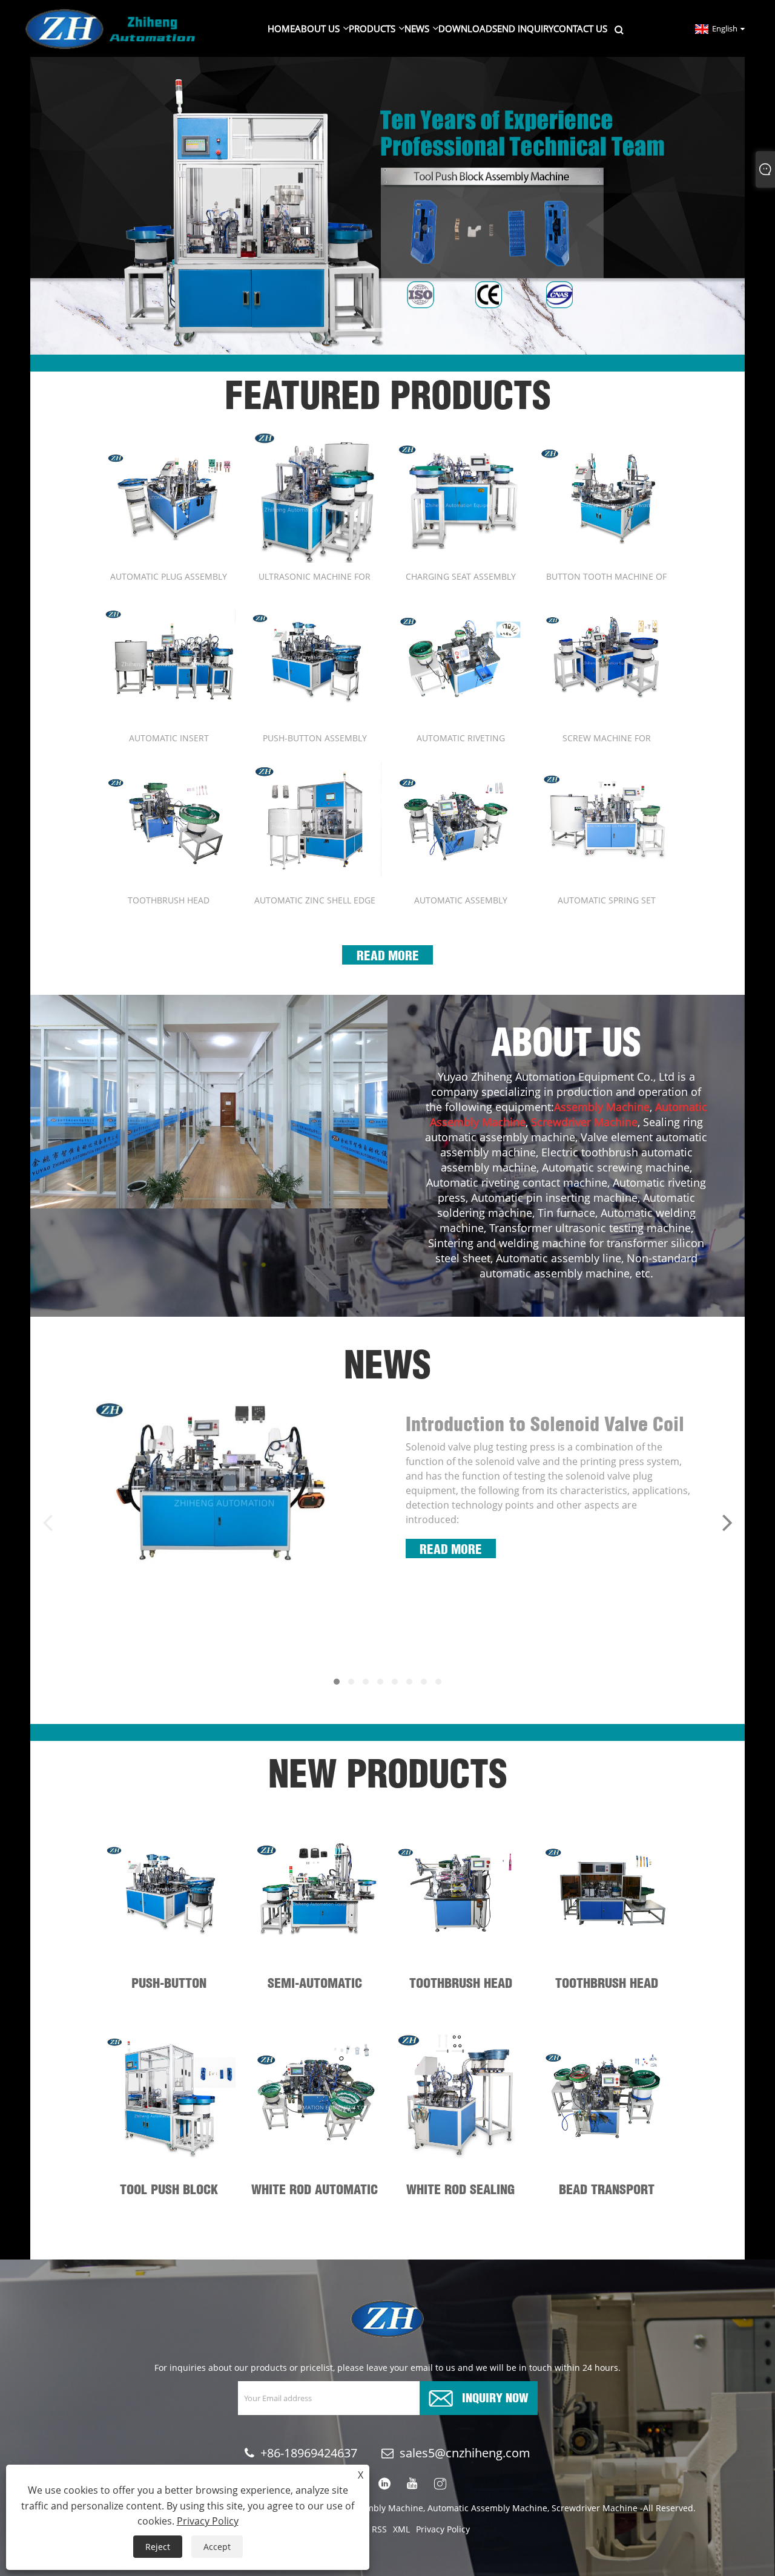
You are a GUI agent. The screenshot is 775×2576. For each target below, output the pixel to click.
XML (401, 2529)
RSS (379, 2529)
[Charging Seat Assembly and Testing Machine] (460, 496)
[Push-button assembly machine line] (315, 657)
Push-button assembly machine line (315, 738)
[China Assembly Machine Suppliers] (387, 205)
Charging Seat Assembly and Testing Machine (461, 576)
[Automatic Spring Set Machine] (606, 820)
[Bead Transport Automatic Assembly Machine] (606, 2096)
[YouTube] (412, 2484)
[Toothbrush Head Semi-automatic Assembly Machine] (460, 1889)
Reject (158, 2547)
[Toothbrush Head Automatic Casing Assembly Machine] (169, 820)
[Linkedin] (384, 2484)
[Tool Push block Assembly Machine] (169, 2096)
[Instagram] (440, 2484)
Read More (388, 954)
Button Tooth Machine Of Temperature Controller (606, 576)
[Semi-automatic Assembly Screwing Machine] (315, 1889)
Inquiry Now (495, 2397)
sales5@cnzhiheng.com (465, 2453)
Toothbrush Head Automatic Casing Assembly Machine (169, 900)
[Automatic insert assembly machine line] (169, 657)
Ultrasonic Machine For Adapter (315, 576)
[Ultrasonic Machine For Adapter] (315, 496)
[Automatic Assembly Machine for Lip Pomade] (460, 820)
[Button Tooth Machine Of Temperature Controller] (606, 496)
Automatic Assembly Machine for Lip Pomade (460, 900)
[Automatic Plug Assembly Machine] (169, 496)
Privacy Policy (443, 2529)
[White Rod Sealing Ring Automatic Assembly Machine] (460, 2096)
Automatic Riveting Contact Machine (461, 738)
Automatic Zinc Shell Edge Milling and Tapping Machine (315, 900)
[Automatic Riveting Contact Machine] (460, 657)
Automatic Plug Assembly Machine (169, 576)
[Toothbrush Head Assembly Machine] (606, 1889)
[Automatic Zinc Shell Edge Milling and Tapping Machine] (315, 820)
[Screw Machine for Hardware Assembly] (606, 657)
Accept (217, 2547)
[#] (209, 1102)
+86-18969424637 (309, 2453)
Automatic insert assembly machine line (169, 738)
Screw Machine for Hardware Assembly (607, 738)
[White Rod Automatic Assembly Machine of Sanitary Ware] (315, 2096)
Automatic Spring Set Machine (607, 900)
